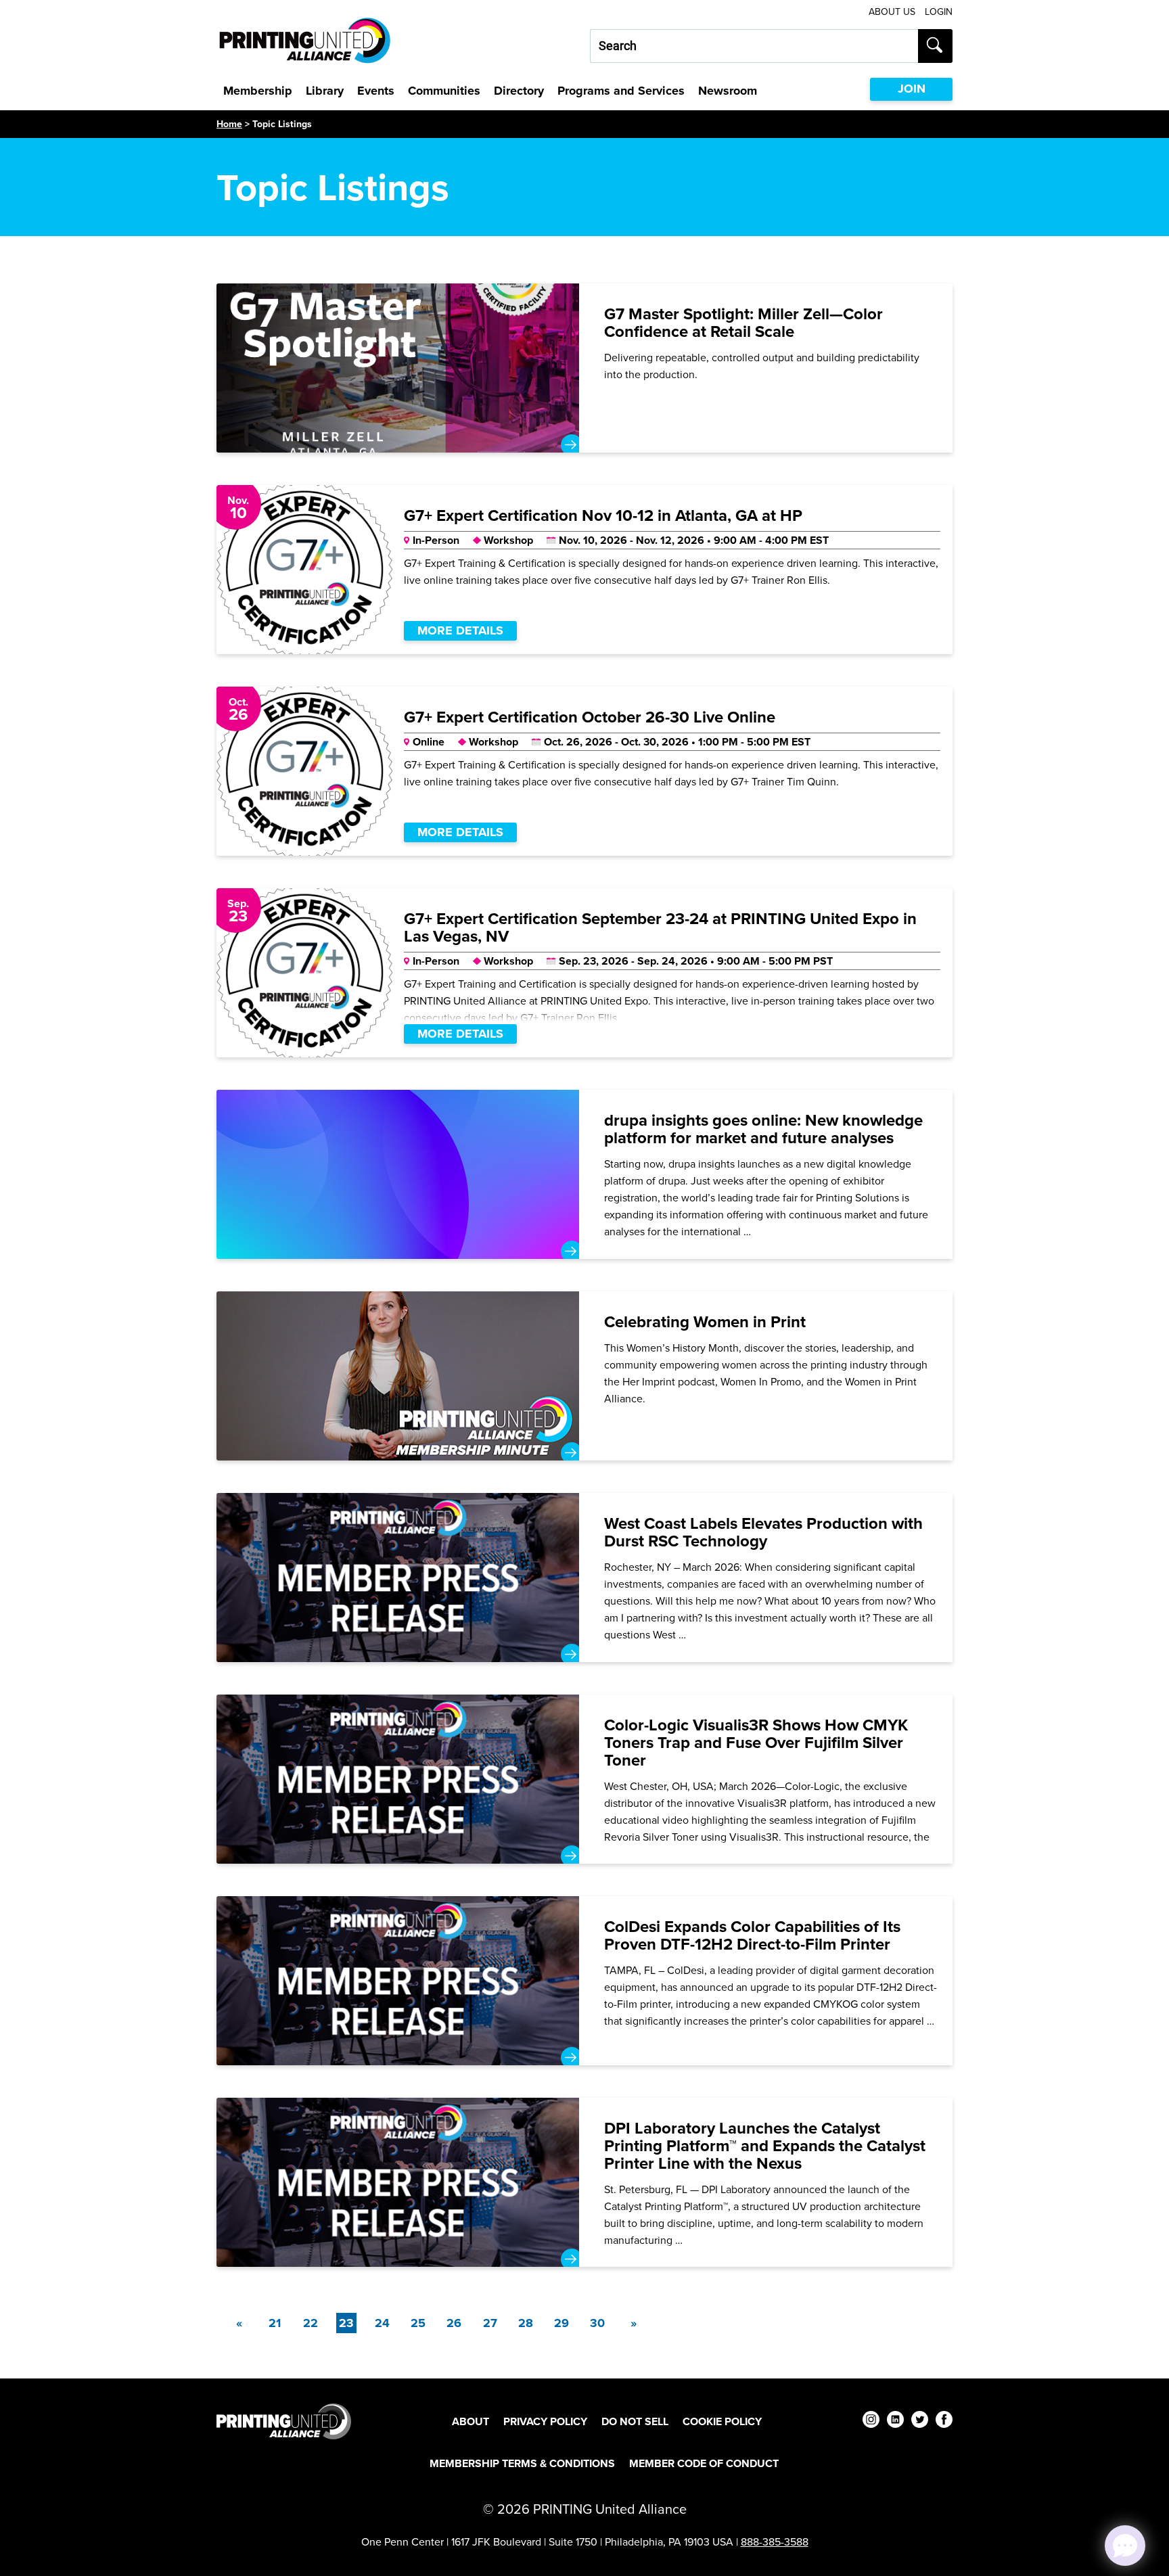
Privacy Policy (545, 2421)
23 (348, 2323)
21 (275, 2323)
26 (454, 2323)
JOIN (912, 89)
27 (490, 2323)
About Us (892, 12)
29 (561, 2323)
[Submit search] (935, 46)
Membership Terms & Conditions (522, 2463)
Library (325, 91)
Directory (519, 91)
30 (597, 2323)
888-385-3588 (775, 2541)
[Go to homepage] (284, 2421)
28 (526, 2323)
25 (418, 2323)
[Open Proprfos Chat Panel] (1125, 2546)
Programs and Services (621, 91)
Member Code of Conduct (704, 2463)
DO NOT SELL (635, 2421)
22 (311, 2323)
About (471, 2421)
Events (376, 91)
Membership (258, 91)
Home (229, 124)
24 (382, 2323)
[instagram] (871, 2421)
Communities (444, 91)
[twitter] (920, 2421)
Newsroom (728, 91)
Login (939, 12)
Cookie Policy (722, 2421)
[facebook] (944, 2421)
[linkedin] (895, 2421)
